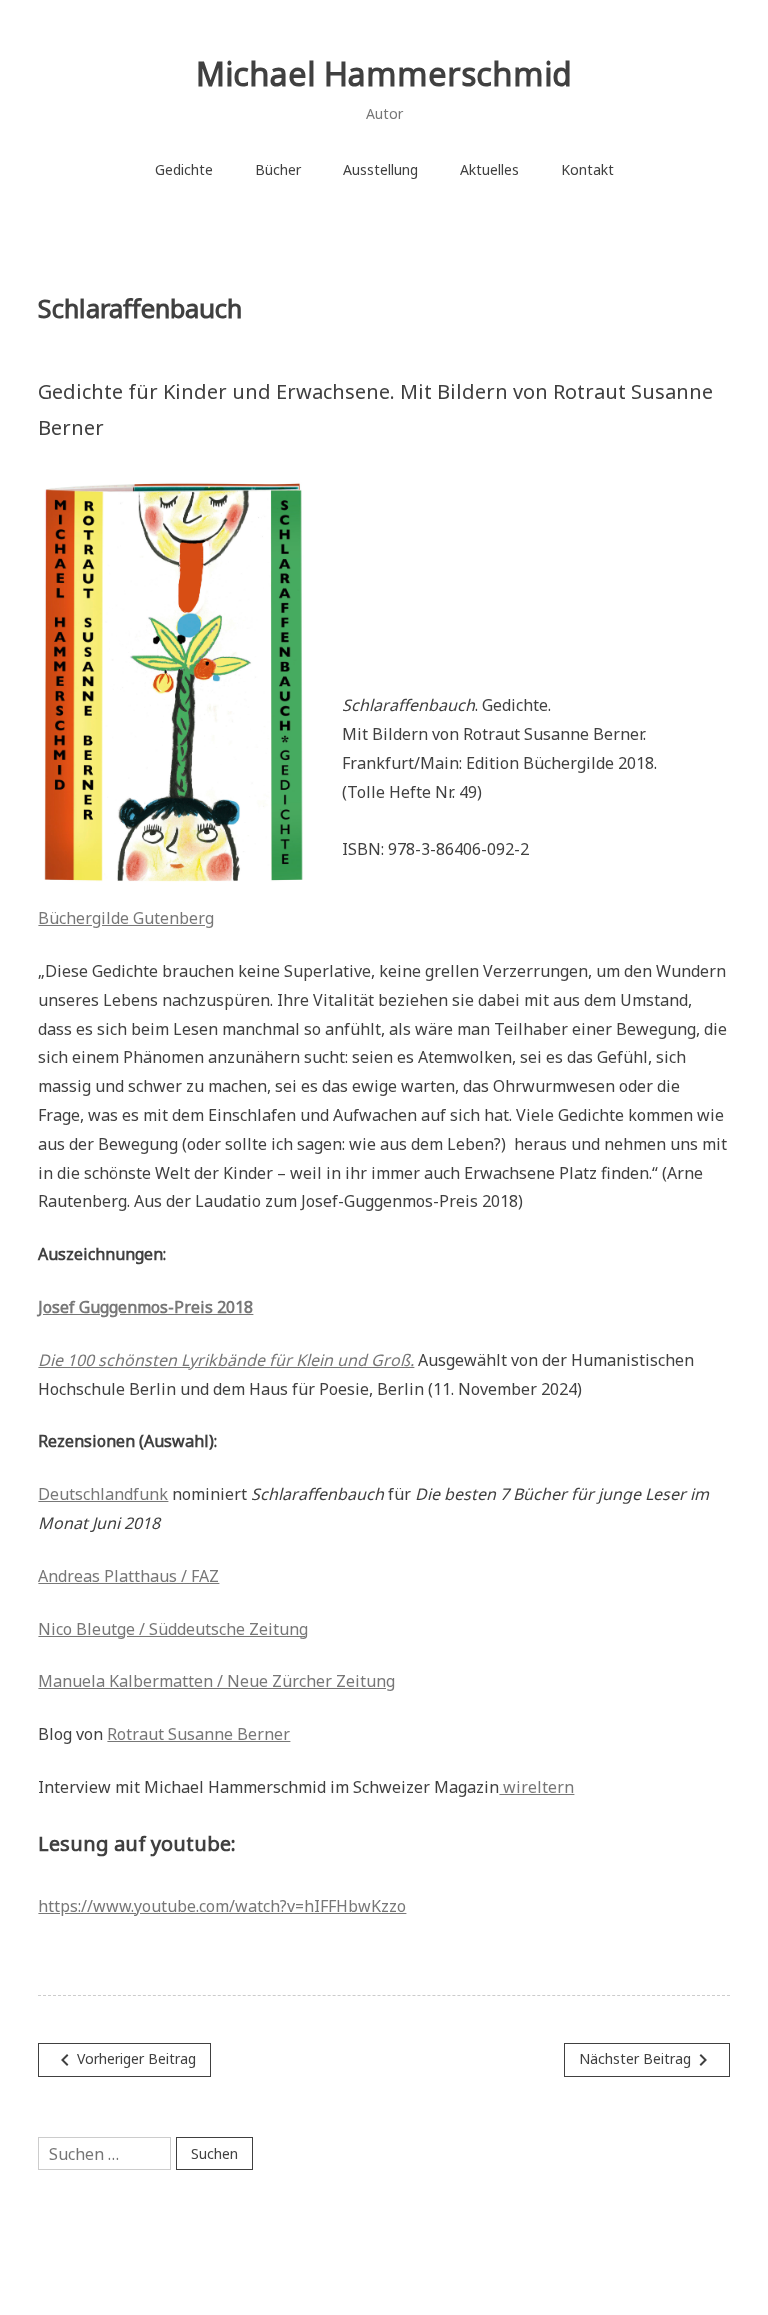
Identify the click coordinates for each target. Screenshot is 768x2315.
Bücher (278, 169)
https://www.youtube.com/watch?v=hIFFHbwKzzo (222, 1906)
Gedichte (184, 169)
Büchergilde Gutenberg (126, 918)
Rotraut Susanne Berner (198, 1734)
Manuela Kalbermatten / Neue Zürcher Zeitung (216, 1681)
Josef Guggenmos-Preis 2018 (145, 1307)
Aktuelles (489, 169)
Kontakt (587, 169)
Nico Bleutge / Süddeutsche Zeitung (173, 1629)
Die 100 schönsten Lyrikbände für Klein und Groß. (226, 1360)
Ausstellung (380, 169)
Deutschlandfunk (103, 1494)
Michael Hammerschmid (384, 73)
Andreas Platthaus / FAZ (128, 1576)
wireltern (536, 1787)
